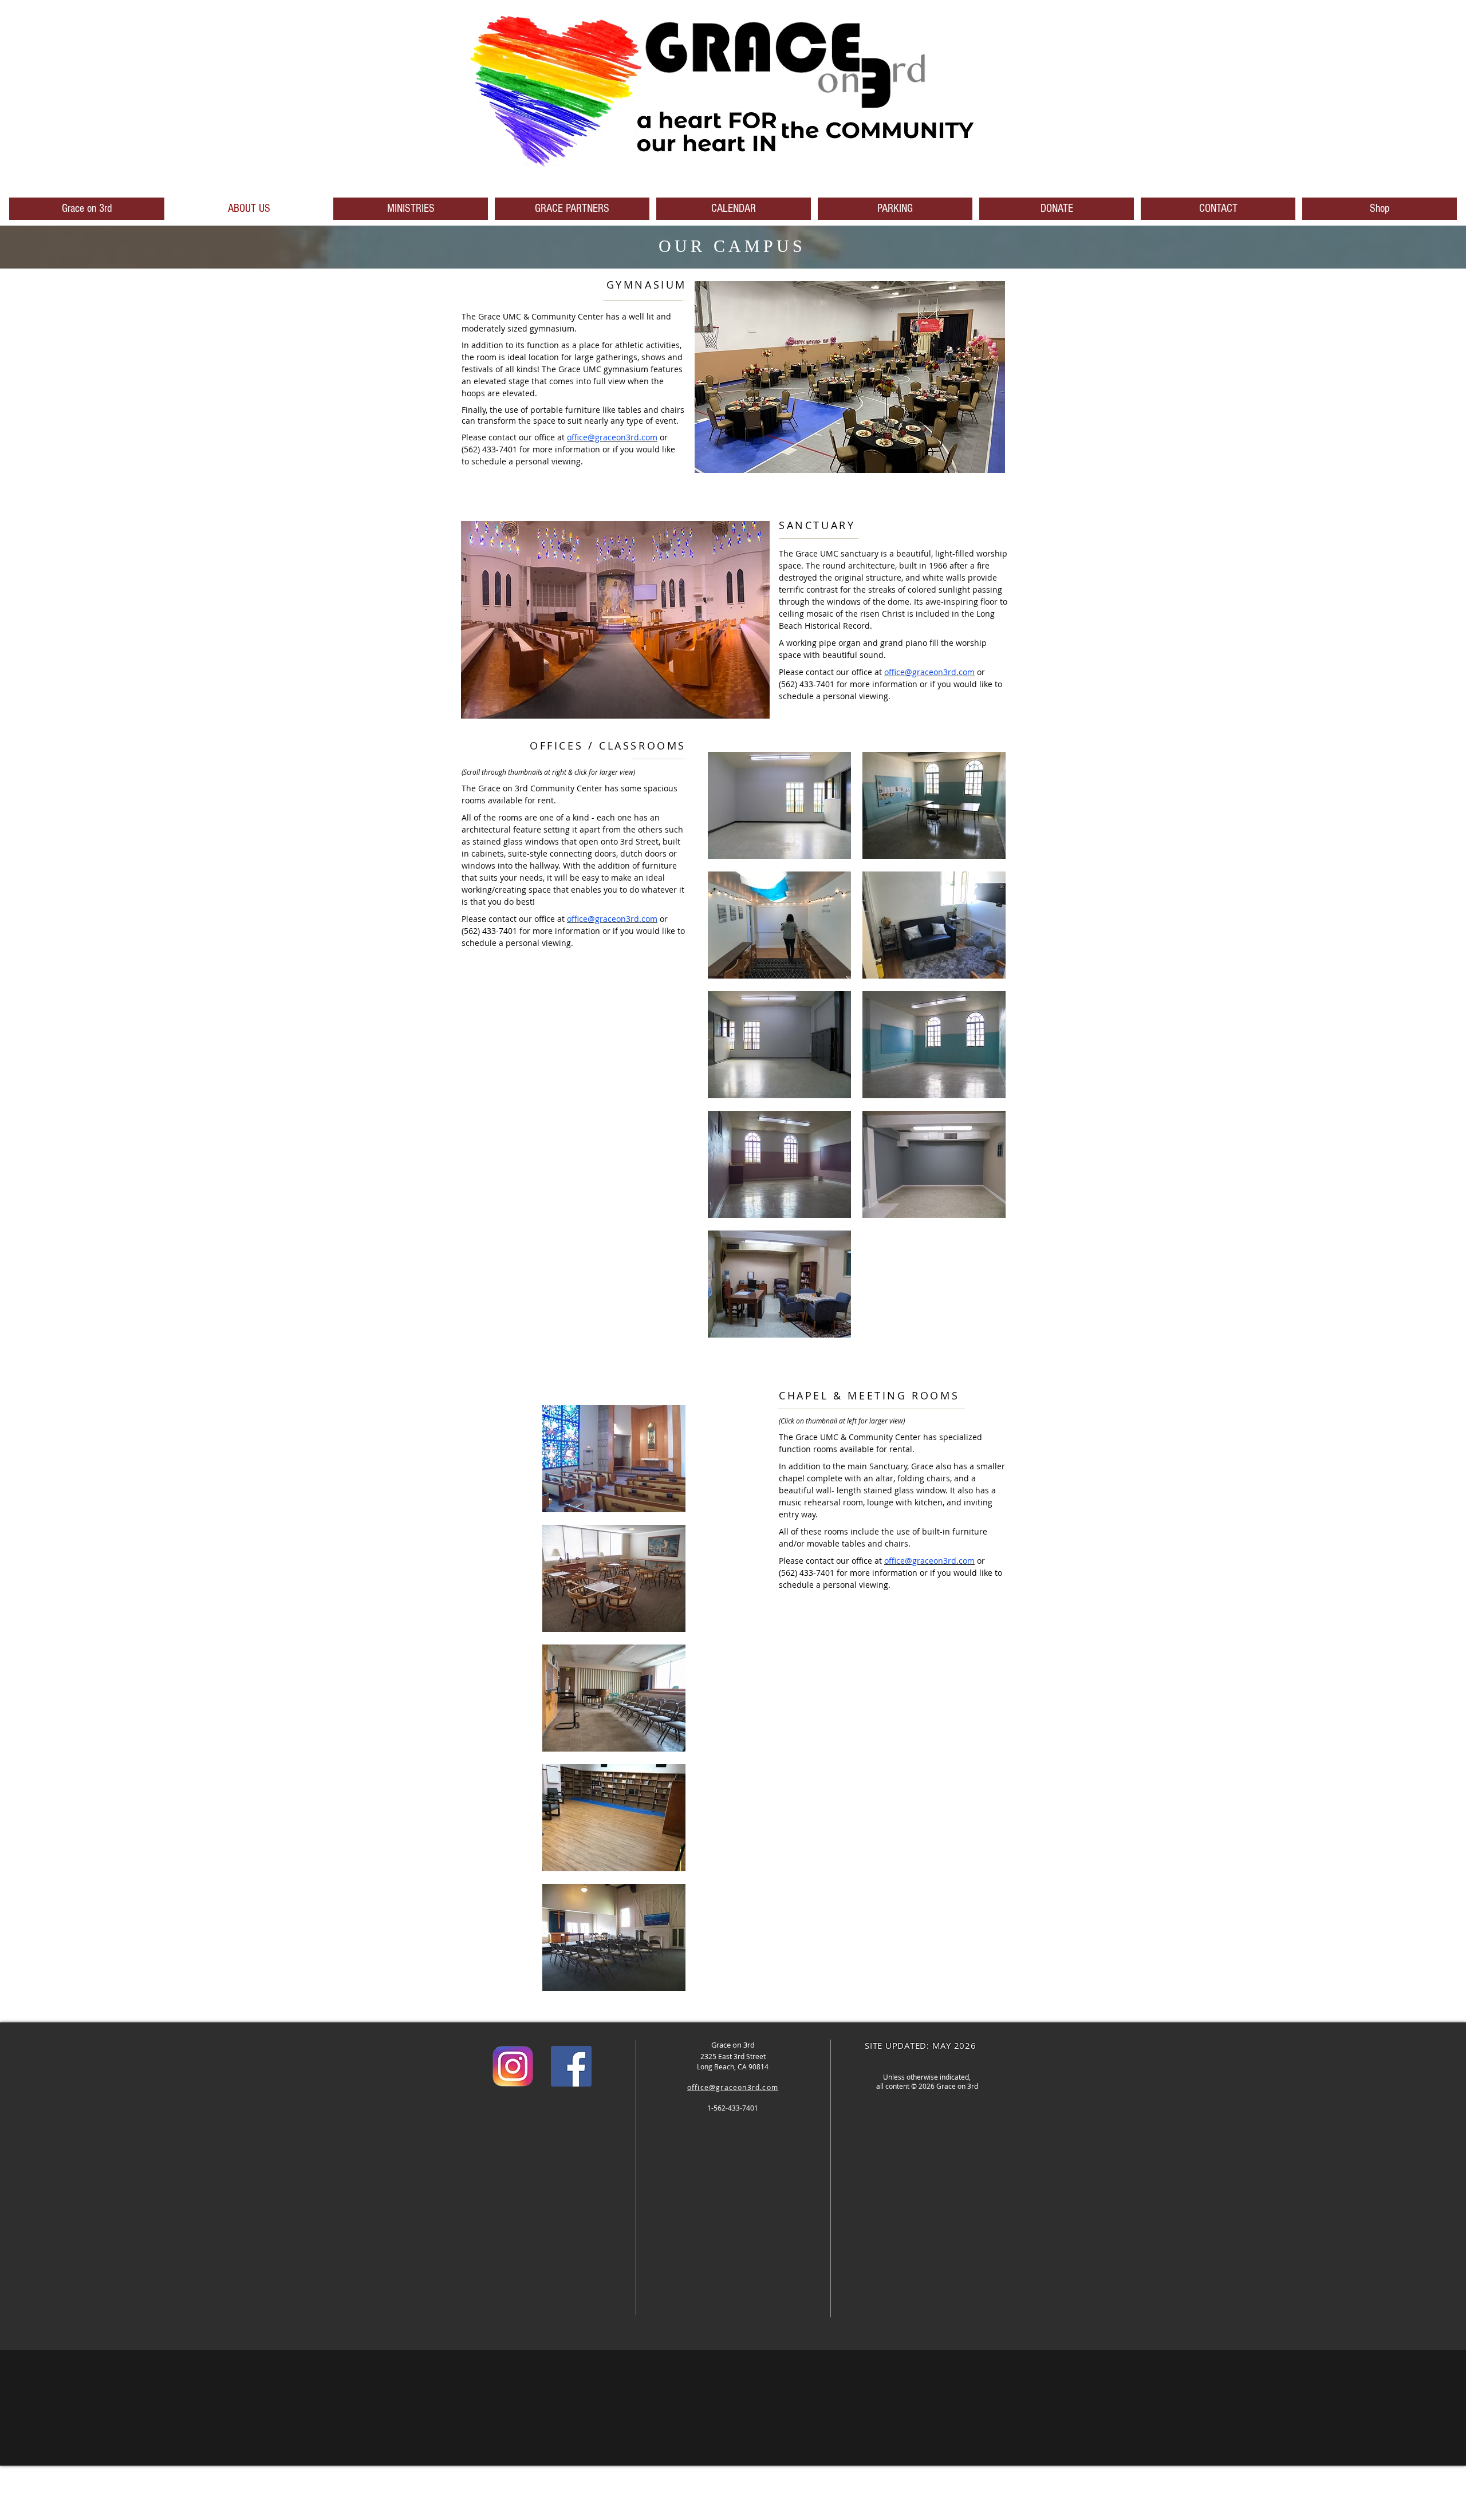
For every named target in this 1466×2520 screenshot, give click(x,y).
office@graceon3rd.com (612, 437)
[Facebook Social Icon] (571, 2066)
